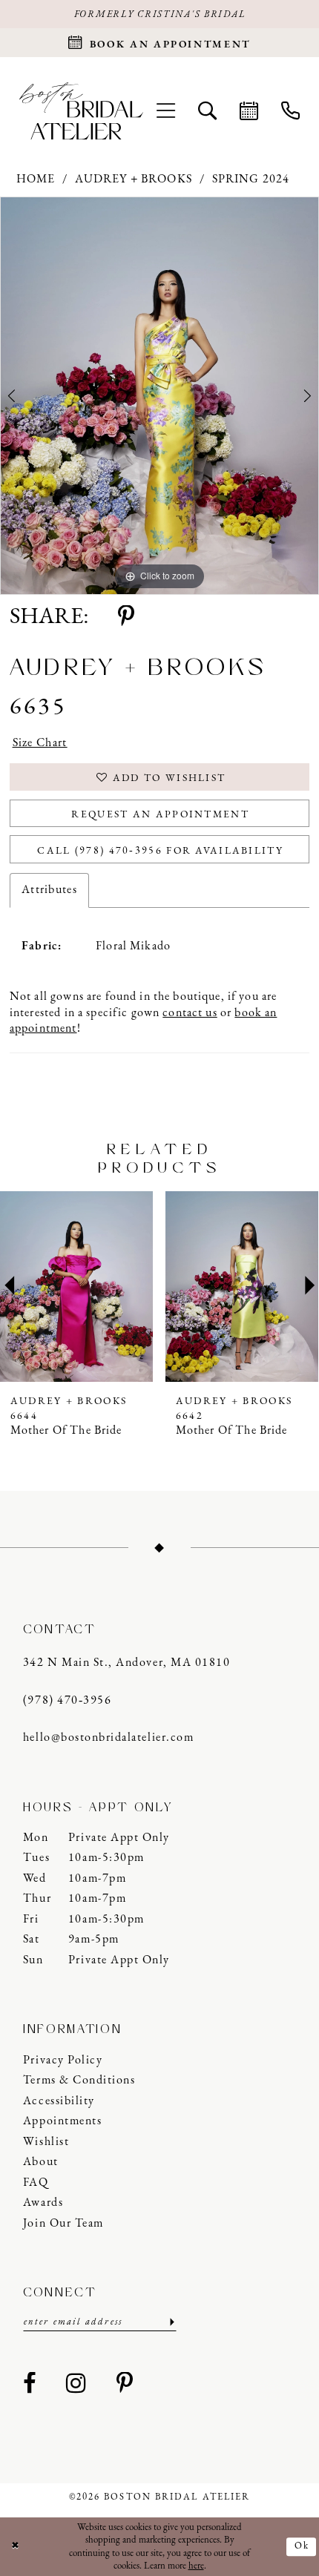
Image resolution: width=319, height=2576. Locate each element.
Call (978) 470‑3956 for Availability (160, 851)
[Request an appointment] (249, 111)
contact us (190, 1013)
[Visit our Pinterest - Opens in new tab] (125, 2385)
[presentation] (77, 1287)
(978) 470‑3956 (67, 1701)
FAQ (36, 2183)
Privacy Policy (63, 2061)
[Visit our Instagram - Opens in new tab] (77, 2385)
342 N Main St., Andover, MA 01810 (126, 1663)
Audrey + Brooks (134, 179)
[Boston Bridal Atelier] (81, 111)
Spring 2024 (251, 179)
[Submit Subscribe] (171, 2322)
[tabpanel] (159, 396)
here (196, 2566)
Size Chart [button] (40, 743)
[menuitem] (165, 111)
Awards (43, 2203)
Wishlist (46, 2142)
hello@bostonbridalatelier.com (108, 1738)
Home (36, 179)
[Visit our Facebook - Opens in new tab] (30, 2385)
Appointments (62, 2121)
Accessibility (59, 2101)
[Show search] (207, 111)
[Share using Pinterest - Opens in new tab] (126, 618)
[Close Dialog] (15, 2547)
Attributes (49, 890)
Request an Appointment (160, 815)
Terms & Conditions (79, 2081)
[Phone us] (290, 111)
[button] (165, 111)
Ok (302, 2547)
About (41, 2162)
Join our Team (63, 2224)
